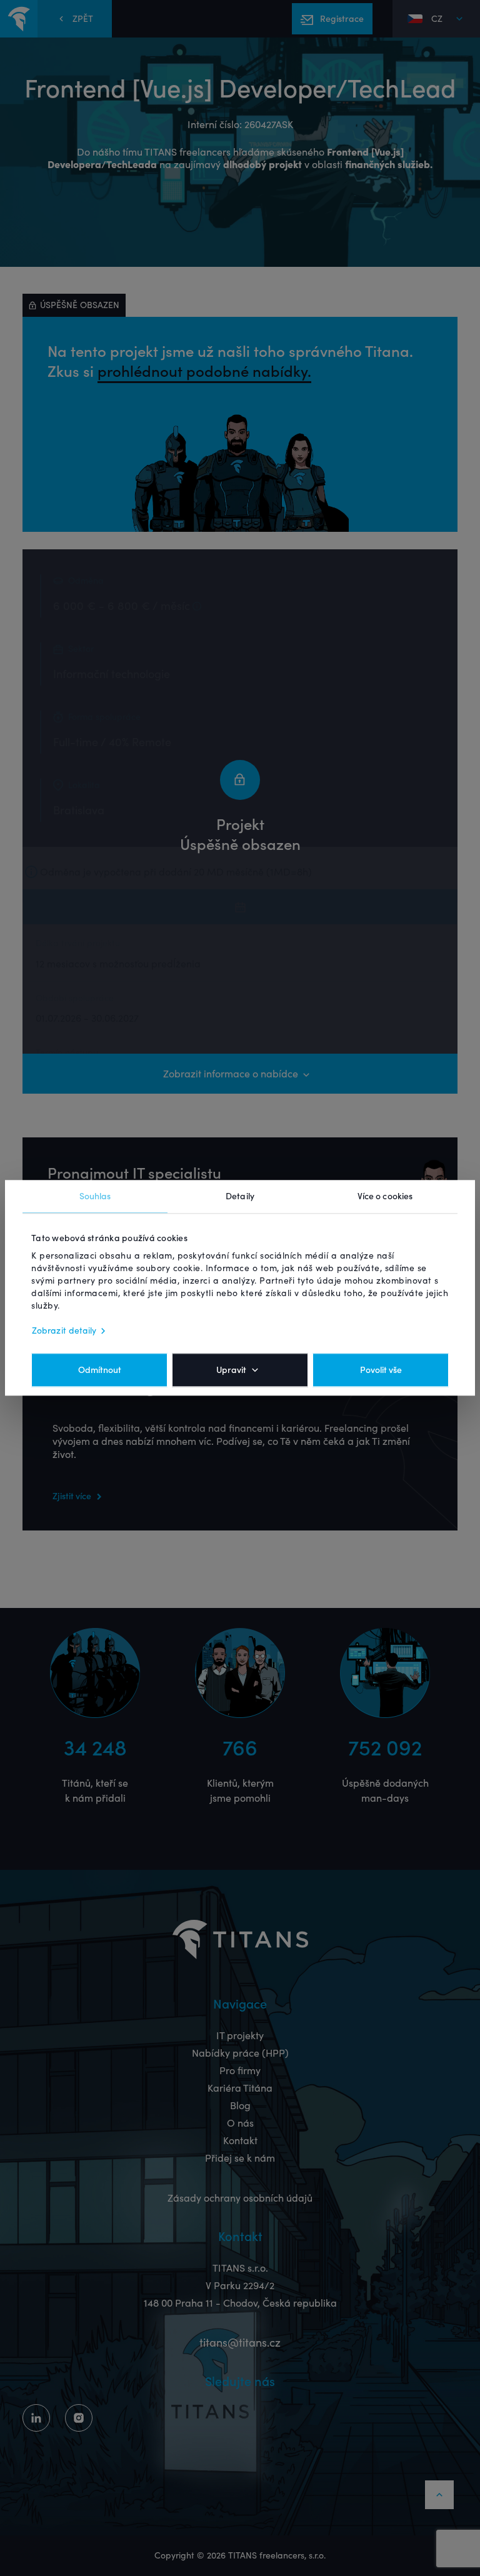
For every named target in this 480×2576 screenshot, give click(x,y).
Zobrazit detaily (64, 1331)
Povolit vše (381, 1370)
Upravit (231, 1370)
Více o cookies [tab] (385, 1196)
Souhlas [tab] (95, 1196)
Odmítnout (100, 1370)
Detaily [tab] (240, 1196)
